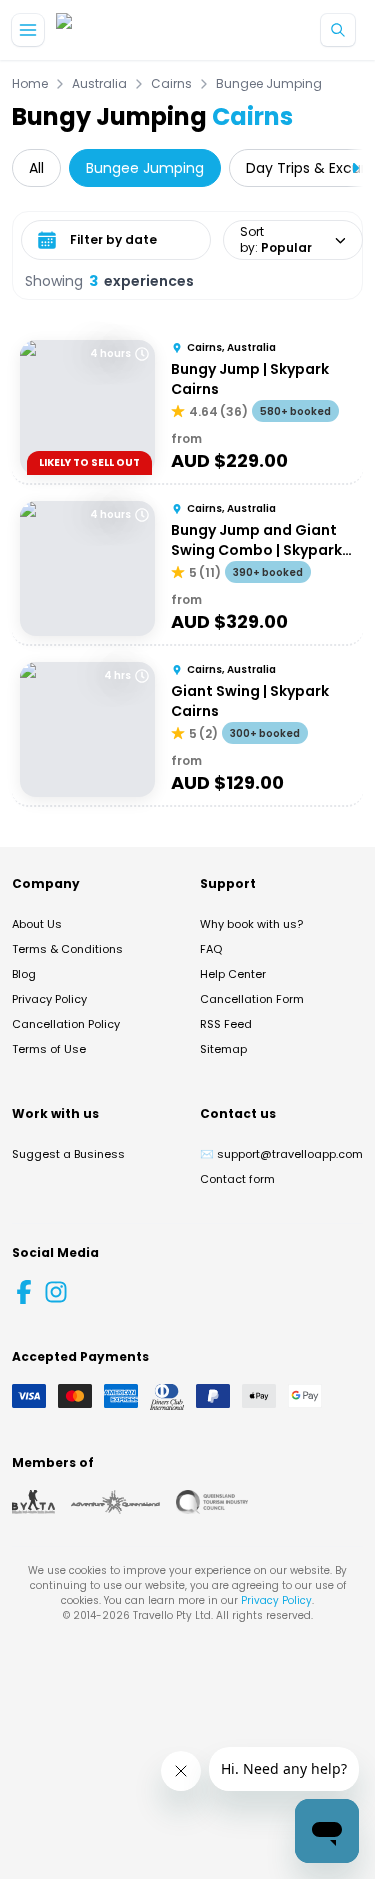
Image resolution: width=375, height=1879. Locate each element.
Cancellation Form (252, 999)
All (36, 168)
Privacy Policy (49, 999)
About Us (37, 924)
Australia (99, 84)
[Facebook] (24, 1292)
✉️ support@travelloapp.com (281, 1154)
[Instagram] (56, 1292)
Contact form (237, 1179)
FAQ (211, 949)
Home (30, 84)
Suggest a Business (68, 1154)
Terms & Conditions (67, 949)
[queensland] (212, 1502)
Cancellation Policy (66, 1024)
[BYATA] (33, 1502)
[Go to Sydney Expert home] (120, 30)
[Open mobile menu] (28, 30)
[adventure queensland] (115, 1502)
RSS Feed (226, 1024)
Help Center (233, 974)
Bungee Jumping (269, 84)
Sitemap (223, 1049)
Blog (24, 974)
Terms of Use (49, 1049)
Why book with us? (251, 924)
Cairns (171, 84)
